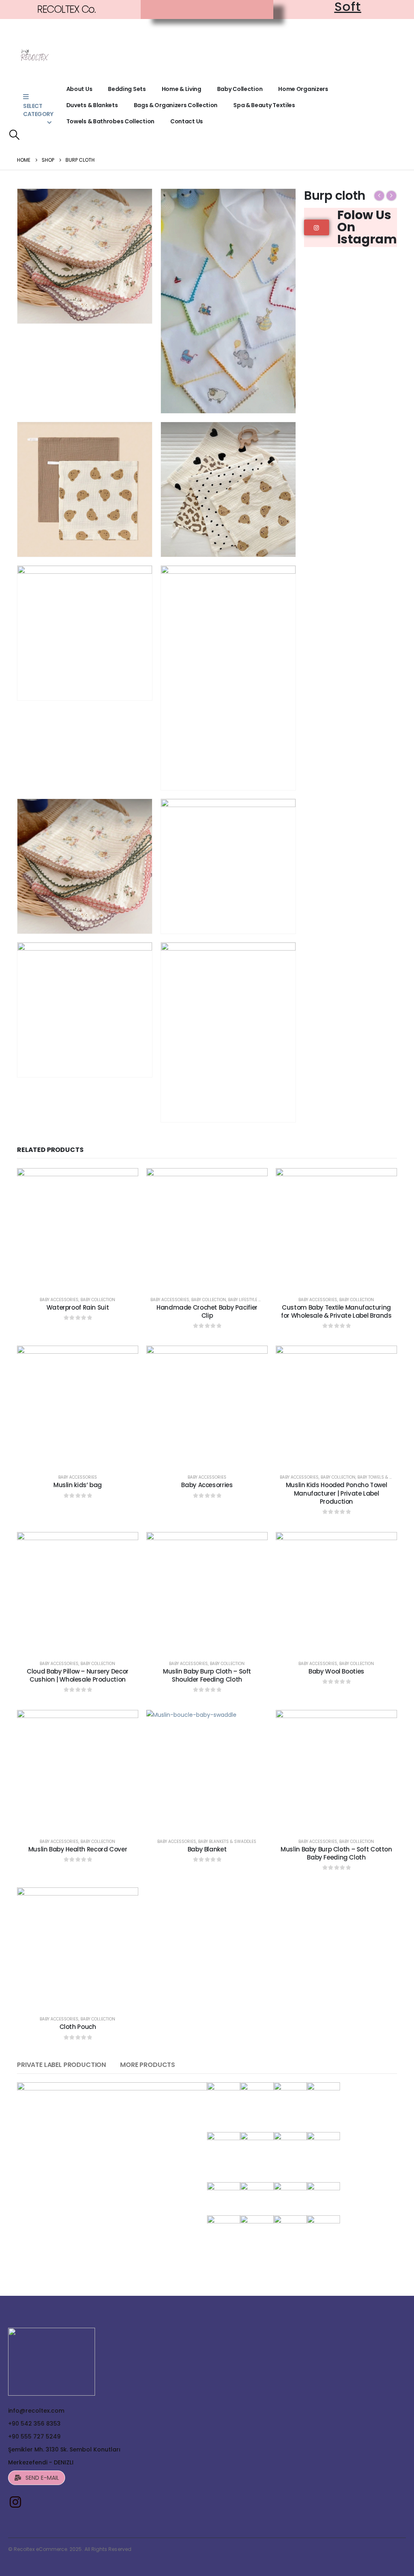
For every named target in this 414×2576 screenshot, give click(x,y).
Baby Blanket (207, 1849)
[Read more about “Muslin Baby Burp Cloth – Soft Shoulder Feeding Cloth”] (207, 1639)
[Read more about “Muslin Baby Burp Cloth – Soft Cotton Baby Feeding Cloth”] (336, 1817)
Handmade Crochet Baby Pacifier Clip (207, 1311)
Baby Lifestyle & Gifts (251, 1300)
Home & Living (182, 89)
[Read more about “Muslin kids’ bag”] (78, 1452)
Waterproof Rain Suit (78, 1307)
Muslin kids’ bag (78, 1485)
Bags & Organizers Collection (176, 105)
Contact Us (187, 121)
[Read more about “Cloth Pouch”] (78, 1994)
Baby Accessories (59, 1300)
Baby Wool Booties (336, 1671)
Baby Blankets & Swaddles (227, 1842)
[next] (391, 196)
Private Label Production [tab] (61, 2065)
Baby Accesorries (207, 1485)
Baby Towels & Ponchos (383, 1477)
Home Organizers (303, 89)
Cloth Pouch (78, 2027)
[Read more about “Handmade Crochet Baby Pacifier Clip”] (207, 1275)
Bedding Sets (127, 89)
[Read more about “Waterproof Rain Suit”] (78, 1275)
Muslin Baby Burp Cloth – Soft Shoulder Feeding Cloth (207, 1675)
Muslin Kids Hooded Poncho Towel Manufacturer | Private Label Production (336, 1493)
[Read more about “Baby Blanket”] (207, 1817)
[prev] (379, 196)
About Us (79, 89)
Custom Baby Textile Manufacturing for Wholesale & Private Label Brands (336, 1311)
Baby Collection (240, 89)
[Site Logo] (34, 56)
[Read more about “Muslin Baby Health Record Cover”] (78, 1817)
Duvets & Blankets (92, 105)
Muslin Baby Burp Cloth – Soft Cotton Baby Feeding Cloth (336, 1853)
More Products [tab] (148, 2065)
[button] (14, 135)
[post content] (78, 1229)
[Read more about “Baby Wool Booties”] (336, 1639)
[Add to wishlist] (59, 1275)
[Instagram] (15, 2502)
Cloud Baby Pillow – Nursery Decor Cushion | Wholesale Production (78, 1675)
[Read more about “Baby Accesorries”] (207, 1452)
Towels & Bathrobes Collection (110, 121)
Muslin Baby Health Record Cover (78, 1849)
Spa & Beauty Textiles (264, 105)
